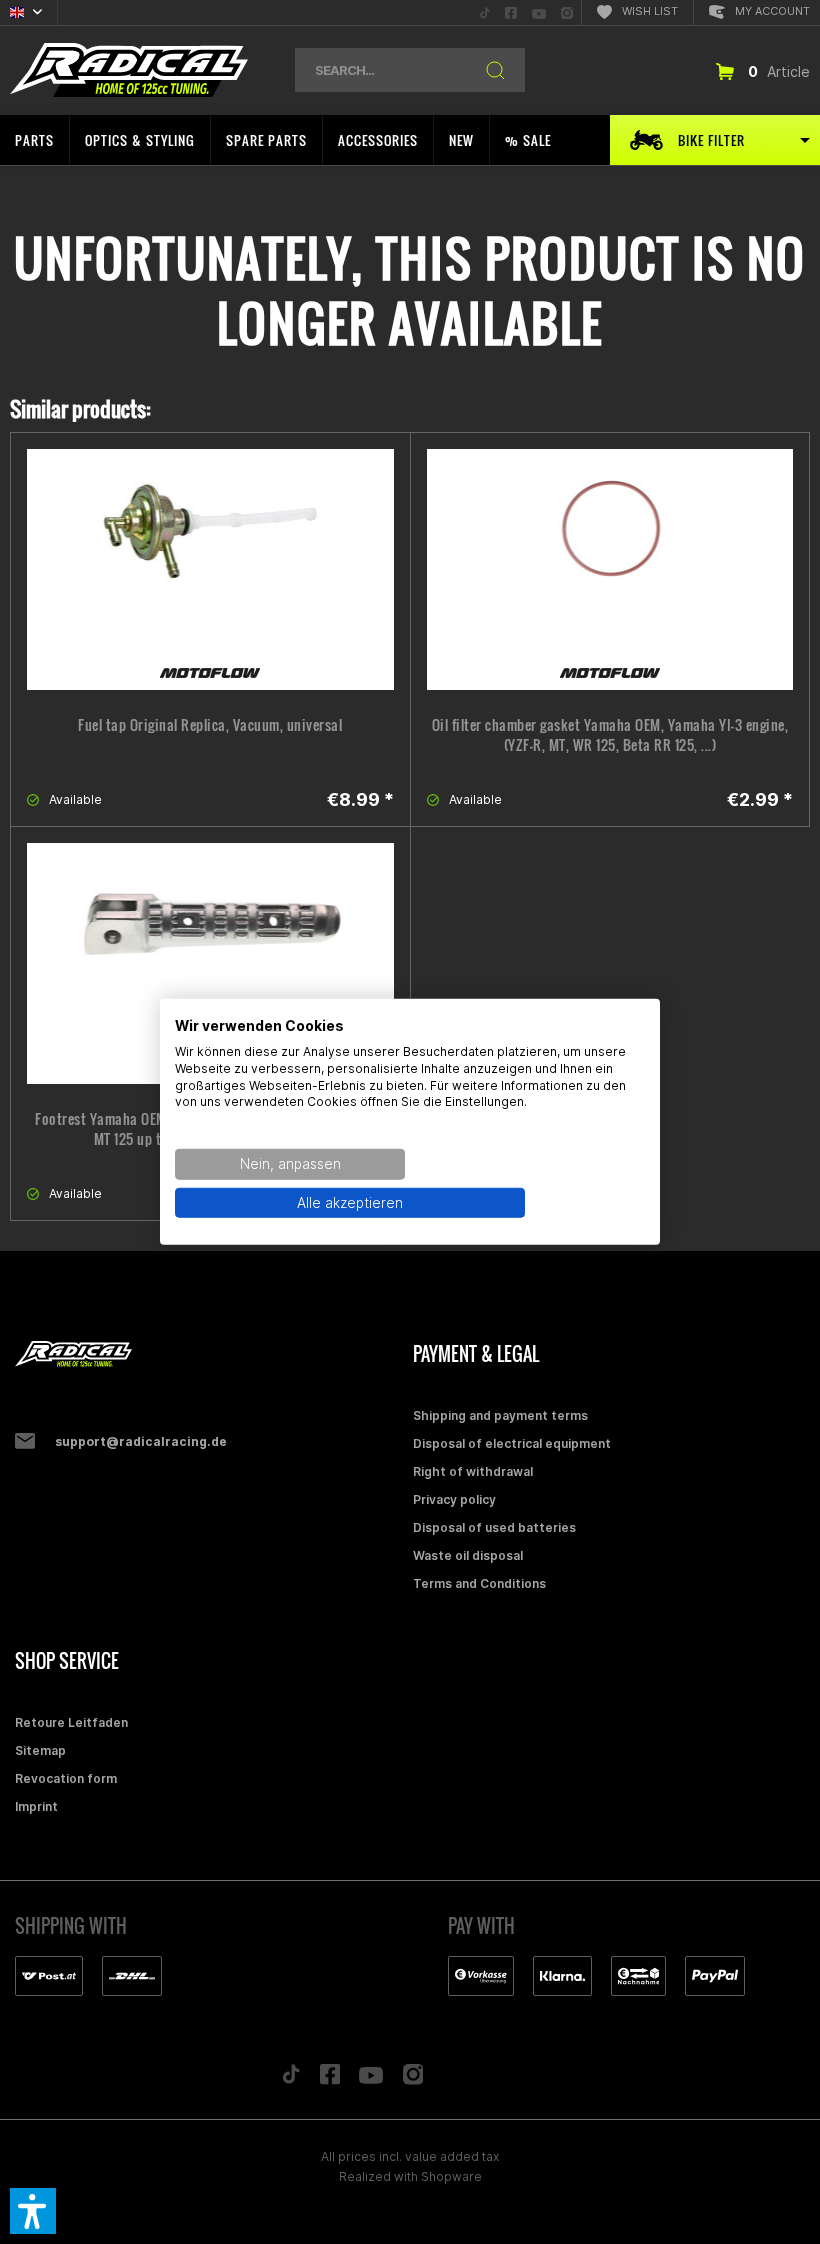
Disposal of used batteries (494, 1527)
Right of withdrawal (473, 1471)
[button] (33, 2211)
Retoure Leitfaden (71, 1722)
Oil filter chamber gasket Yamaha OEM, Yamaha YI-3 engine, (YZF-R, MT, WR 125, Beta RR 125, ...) (610, 735)
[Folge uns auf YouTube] (371, 2080)
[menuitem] (485, 12)
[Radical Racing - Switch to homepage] (129, 70)
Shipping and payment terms (500, 1415)
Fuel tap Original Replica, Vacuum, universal (210, 725)
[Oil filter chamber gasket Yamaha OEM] (610, 569)
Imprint (36, 1806)
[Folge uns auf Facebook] (330, 2079)
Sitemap (40, 1750)
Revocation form (66, 1778)
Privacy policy (454, 1499)
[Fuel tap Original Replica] (210, 569)
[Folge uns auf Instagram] (413, 2079)
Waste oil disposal (468, 1555)
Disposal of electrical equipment (512, 1443)
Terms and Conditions (479, 1583)
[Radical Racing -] (209, 1354)
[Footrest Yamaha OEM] (210, 963)
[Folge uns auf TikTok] (291, 2079)
